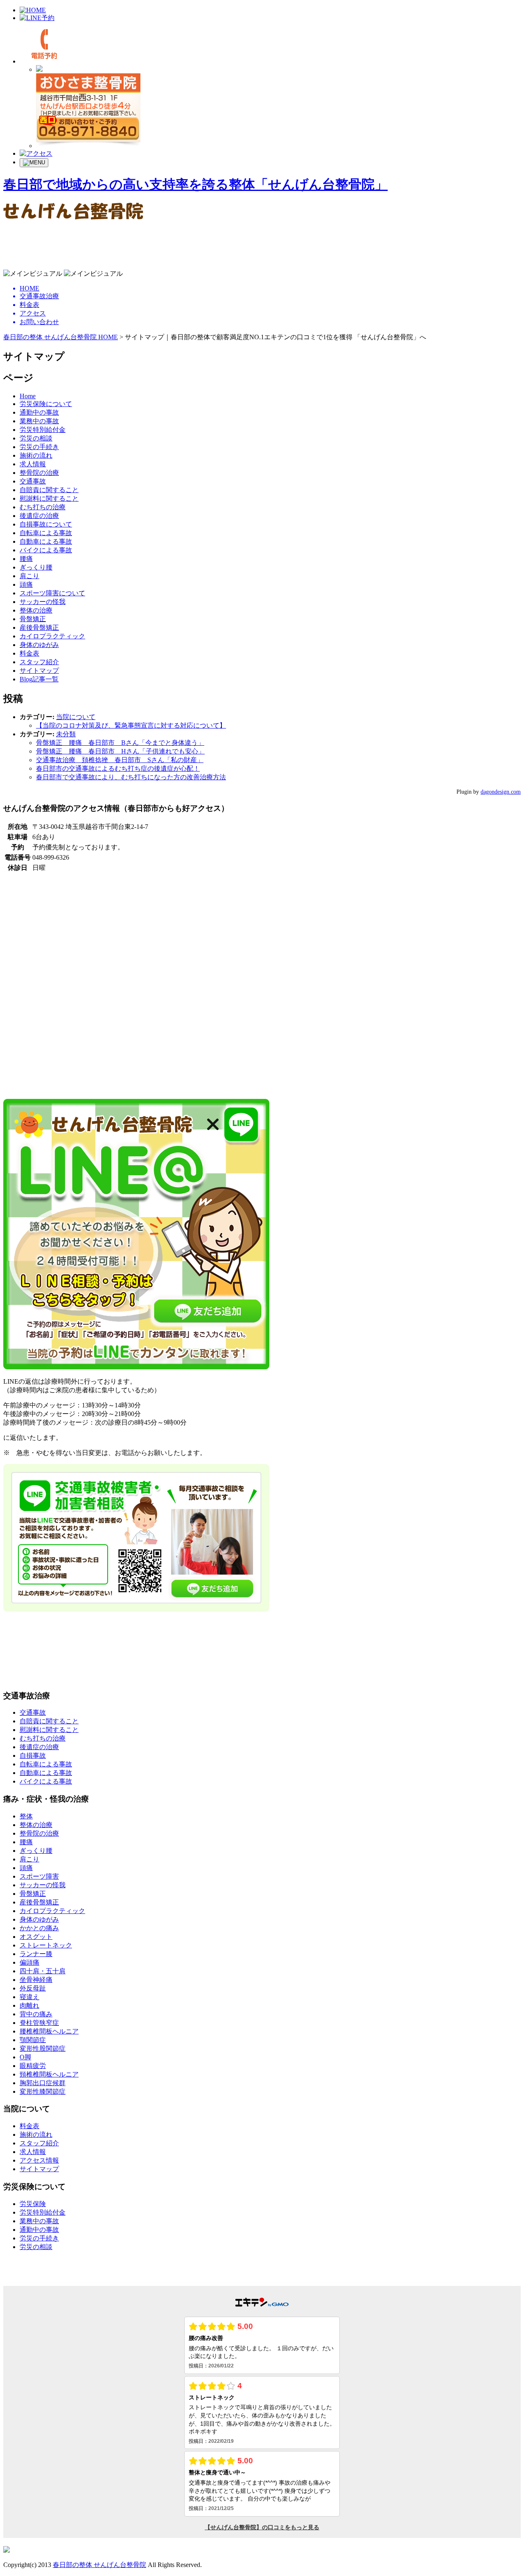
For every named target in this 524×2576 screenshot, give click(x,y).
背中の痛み (36, 2014)
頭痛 (26, 584)
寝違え (29, 1997)
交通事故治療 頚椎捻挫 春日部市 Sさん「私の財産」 (120, 760)
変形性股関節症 (43, 2048)
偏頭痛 (29, 1962)
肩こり (29, 576)
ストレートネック (46, 1945)
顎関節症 (33, 2040)
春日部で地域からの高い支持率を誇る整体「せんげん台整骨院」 (195, 184)
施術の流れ (36, 455)
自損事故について (46, 524)
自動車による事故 (46, 541)
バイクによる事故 (46, 550)
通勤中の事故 (39, 412)
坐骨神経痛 (36, 1980)
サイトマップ (39, 671)
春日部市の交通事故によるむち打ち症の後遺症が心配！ (118, 768)
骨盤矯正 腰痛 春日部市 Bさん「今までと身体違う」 (120, 743)
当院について (76, 717)
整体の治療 (36, 610)
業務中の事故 (39, 421)
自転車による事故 (46, 533)
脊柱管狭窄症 (39, 2023)
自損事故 (33, 1756)
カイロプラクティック (52, 636)
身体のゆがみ (39, 645)
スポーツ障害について (52, 593)
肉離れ (29, 2005)
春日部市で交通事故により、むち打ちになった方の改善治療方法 (131, 777)
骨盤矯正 (33, 619)
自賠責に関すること (49, 490)
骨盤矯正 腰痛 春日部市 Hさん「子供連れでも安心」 (120, 751)
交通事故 (33, 481)
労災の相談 (36, 438)
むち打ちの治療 (43, 507)
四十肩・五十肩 (43, 1971)
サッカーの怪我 (43, 602)
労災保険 (33, 2204)
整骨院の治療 (39, 473)
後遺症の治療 (39, 516)
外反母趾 (33, 1988)
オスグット (36, 1937)
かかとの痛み (39, 1928)
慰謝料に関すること (49, 498)
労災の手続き (39, 447)
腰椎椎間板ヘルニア (49, 2031)
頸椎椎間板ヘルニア (49, 2074)
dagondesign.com (501, 792)
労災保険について (46, 404)
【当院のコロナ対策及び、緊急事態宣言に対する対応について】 (131, 725)
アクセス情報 (39, 2160)
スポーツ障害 (39, 1876)
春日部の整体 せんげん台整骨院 (99, 2565)
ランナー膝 (36, 1954)
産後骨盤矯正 (39, 628)
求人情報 (33, 464)
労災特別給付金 (43, 430)
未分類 (66, 734)
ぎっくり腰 (36, 567)
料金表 (29, 653)
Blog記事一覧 (39, 679)
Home (28, 396)
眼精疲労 (33, 2066)
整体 (26, 1816)
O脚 (25, 2057)
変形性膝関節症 (43, 2091)
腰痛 (26, 559)
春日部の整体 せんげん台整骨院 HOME (61, 337)
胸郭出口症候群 (43, 2083)
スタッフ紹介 (39, 662)
